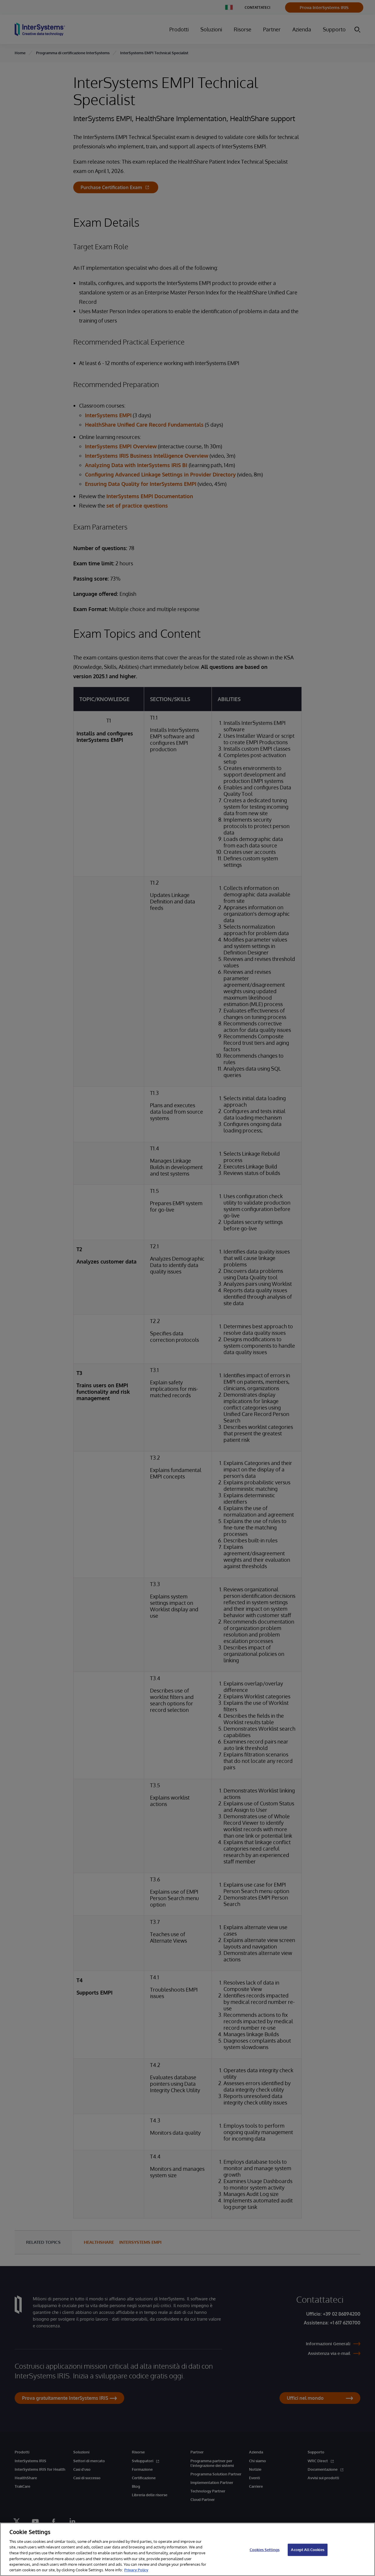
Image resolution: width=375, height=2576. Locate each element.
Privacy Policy (136, 2570)
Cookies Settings (265, 2550)
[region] (187, 2549)
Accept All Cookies (307, 2550)
